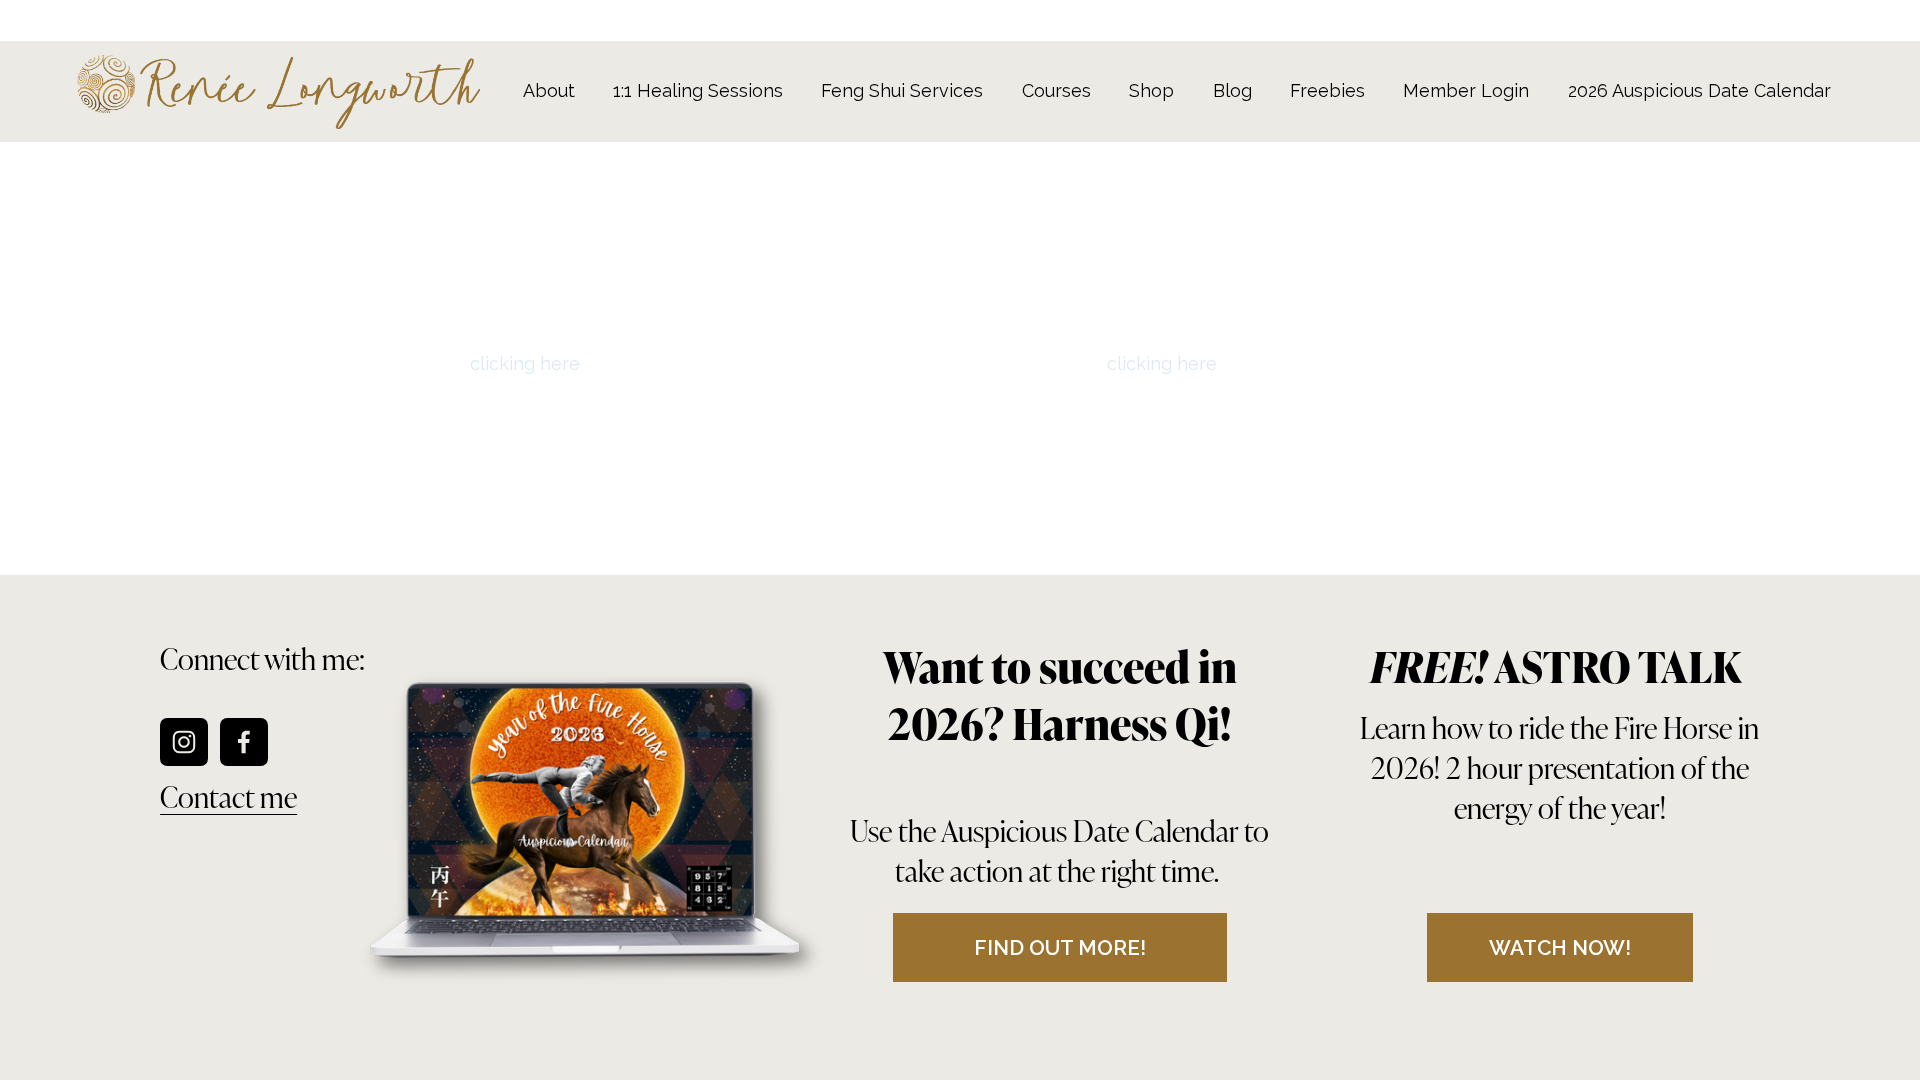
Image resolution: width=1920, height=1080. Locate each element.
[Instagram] (184, 742)
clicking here (525, 363)
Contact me (228, 795)
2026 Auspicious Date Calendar (1699, 90)
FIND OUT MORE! (1060, 947)
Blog (1232, 90)
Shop (1151, 90)
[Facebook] (244, 742)
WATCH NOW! (1560, 947)
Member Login (1466, 90)
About (549, 90)
